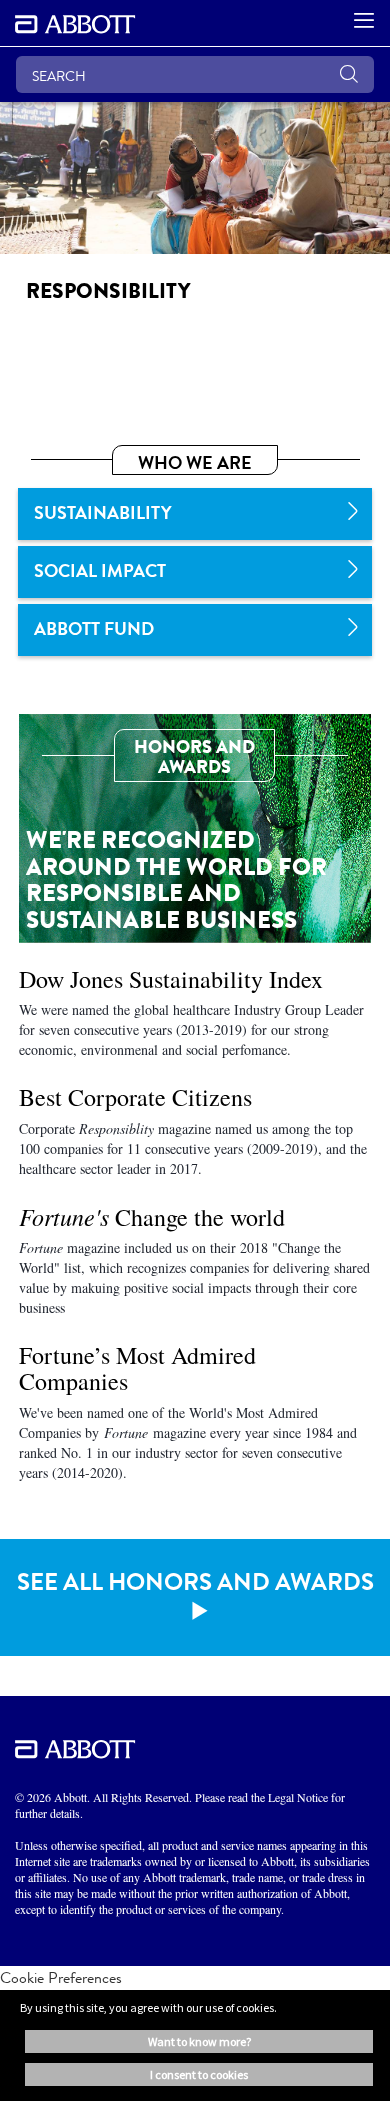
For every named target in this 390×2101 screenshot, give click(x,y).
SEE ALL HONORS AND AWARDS (195, 1582)
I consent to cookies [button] (199, 2074)
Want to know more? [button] (199, 2041)
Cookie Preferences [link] (61, 1977)
